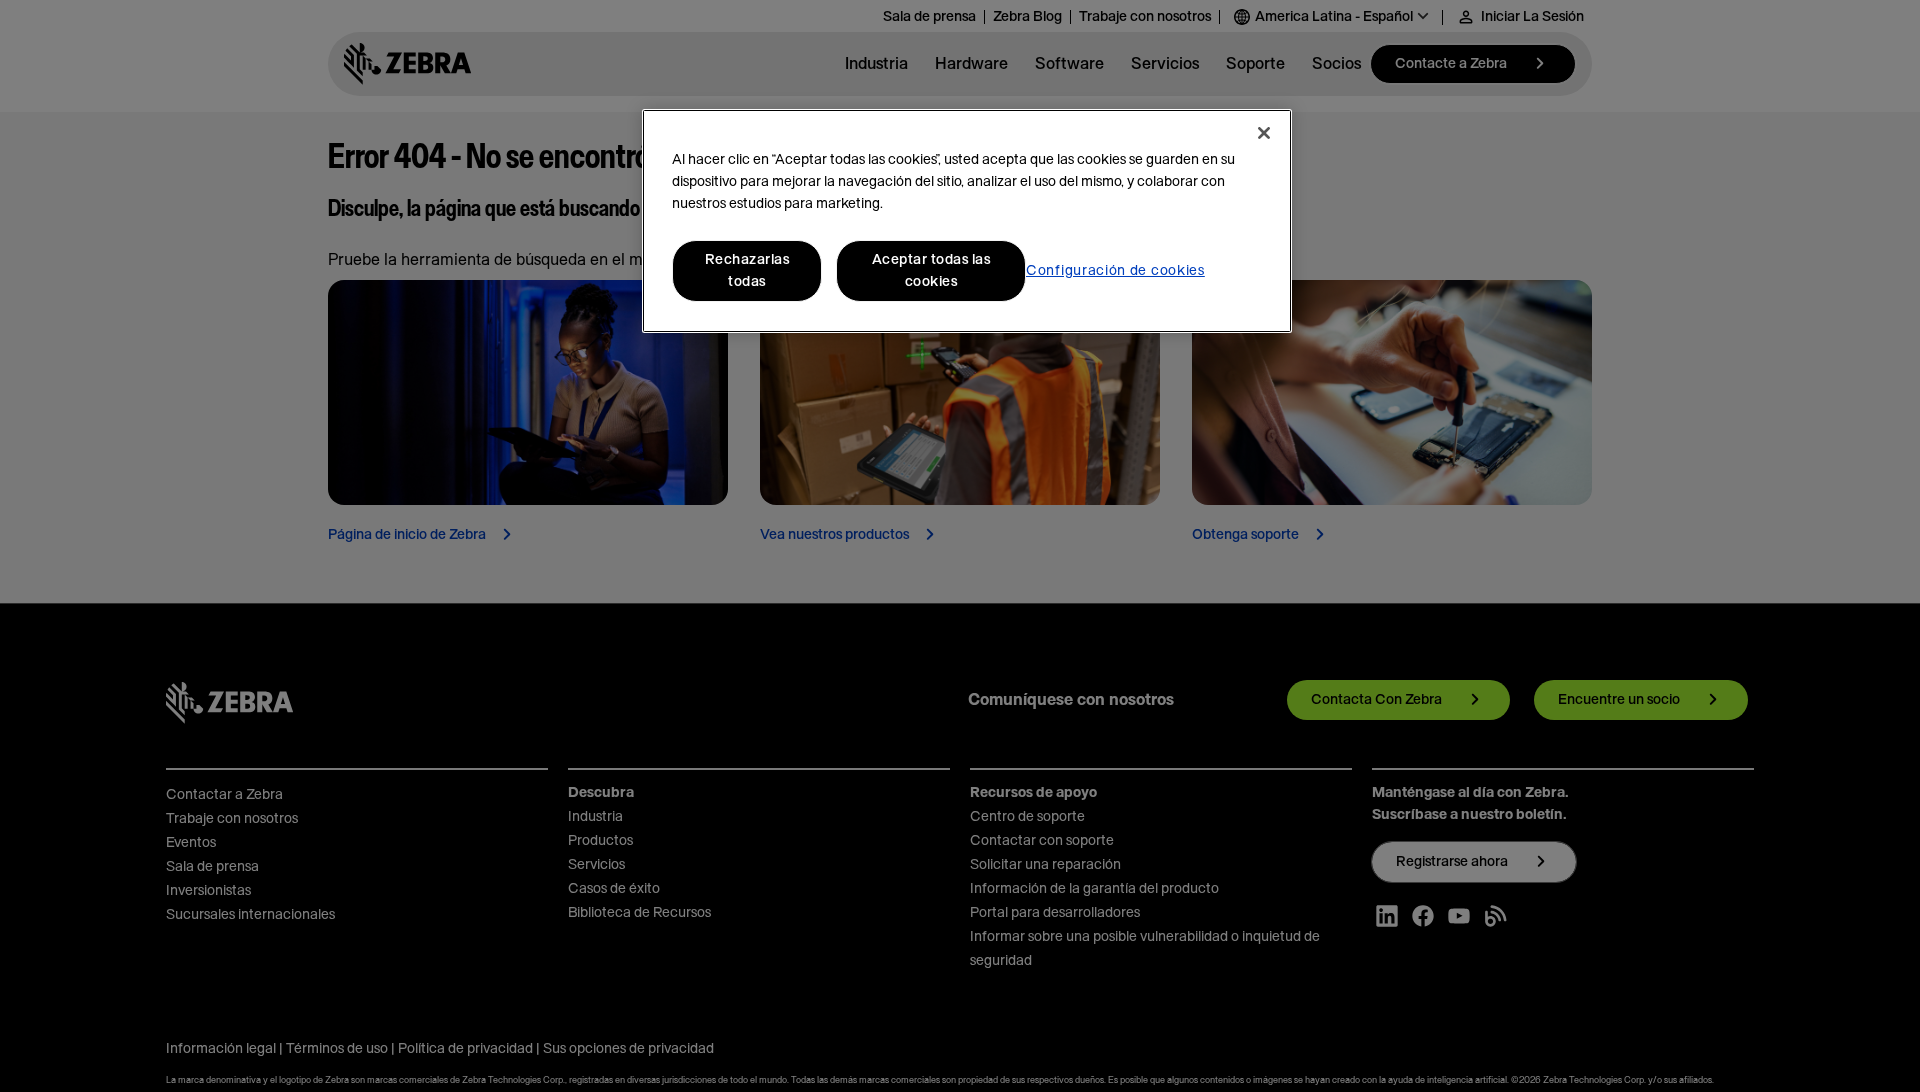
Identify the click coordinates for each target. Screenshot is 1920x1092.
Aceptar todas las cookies (931, 271)
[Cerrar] (1264, 133)
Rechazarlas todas (747, 271)
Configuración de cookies (1115, 271)
